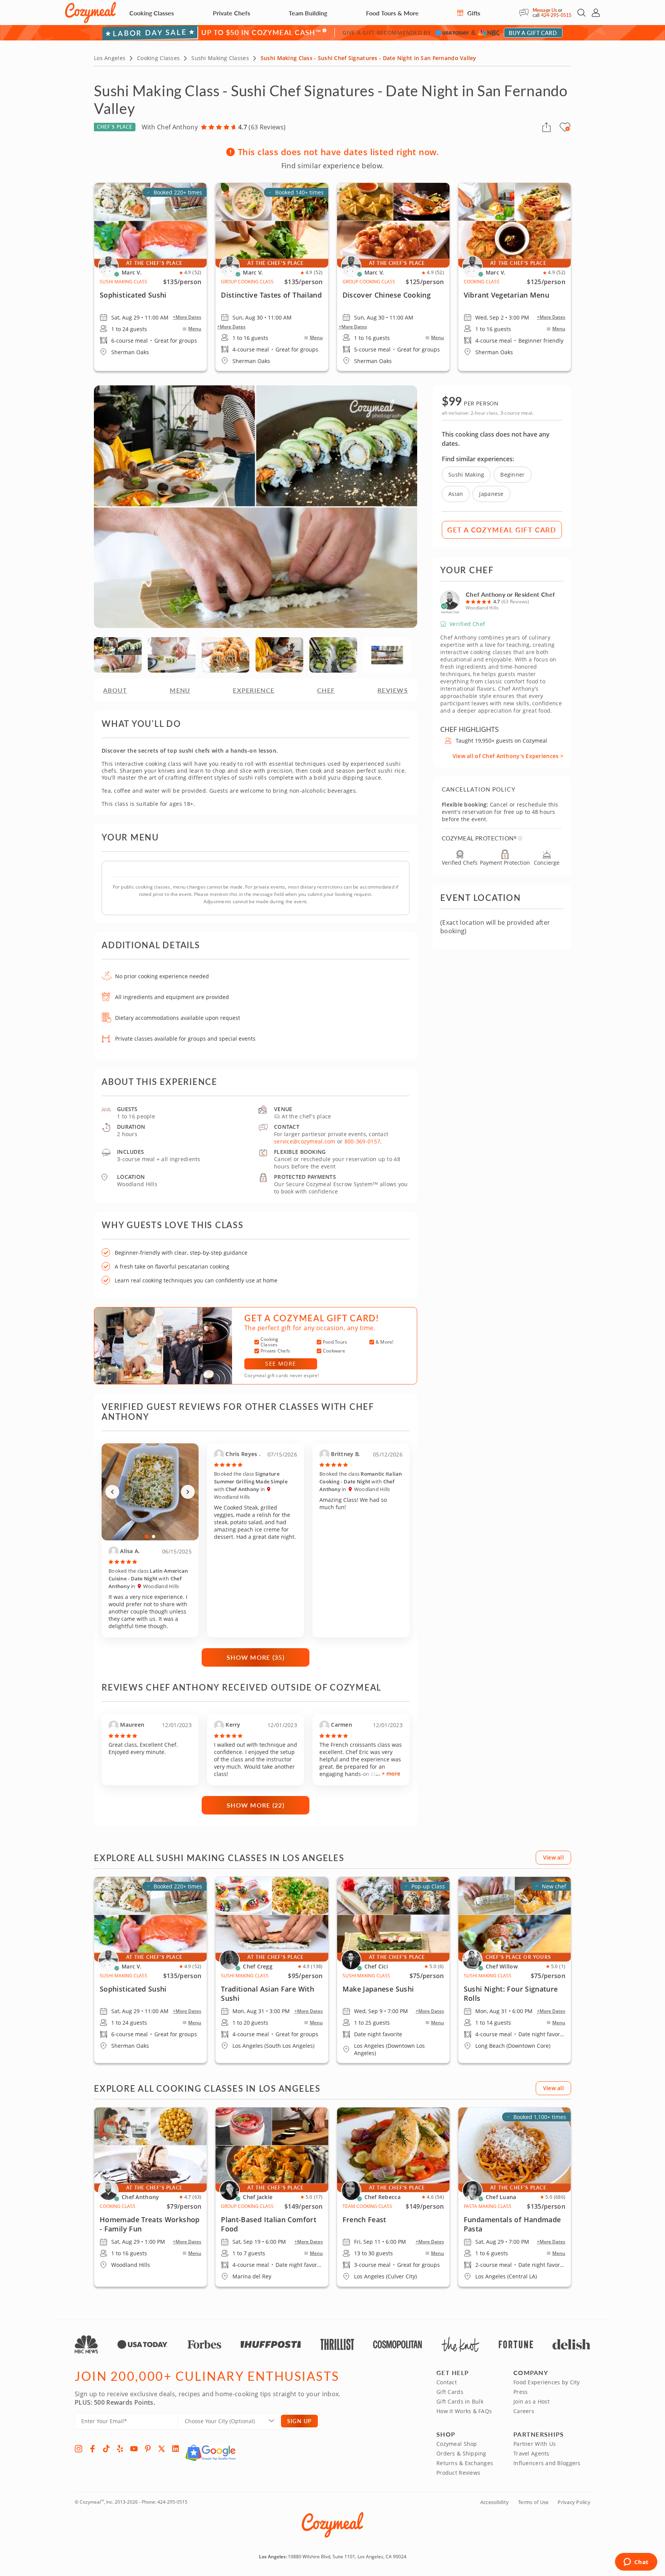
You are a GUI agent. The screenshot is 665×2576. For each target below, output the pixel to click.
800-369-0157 (362, 1141)
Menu (195, 329)
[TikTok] (106, 2449)
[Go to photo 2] (154, 1537)
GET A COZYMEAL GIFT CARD (502, 530)
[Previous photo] (112, 1492)
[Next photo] (188, 1492)
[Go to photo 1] (147, 1536)
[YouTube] (134, 2449)
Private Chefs (231, 13)
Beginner (512, 475)
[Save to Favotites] (568, 129)
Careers (524, 2411)
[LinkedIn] (175, 2449)
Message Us (545, 10)
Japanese (491, 494)
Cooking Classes (152, 13)
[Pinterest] (148, 2449)
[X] (162, 2449)
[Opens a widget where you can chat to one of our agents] (636, 2563)
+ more (391, 1773)
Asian (456, 494)
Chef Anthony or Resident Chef (510, 594)
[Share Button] (546, 127)
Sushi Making (466, 475)
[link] (150, 1970)
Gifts (473, 13)
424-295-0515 (556, 15)
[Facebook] (92, 2449)
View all (553, 1857)
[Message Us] (526, 13)
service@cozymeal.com (305, 1141)
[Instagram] (79, 2449)
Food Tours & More (392, 13)
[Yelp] (120, 2449)
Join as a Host (531, 2401)
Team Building (308, 13)
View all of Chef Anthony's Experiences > (508, 756)
